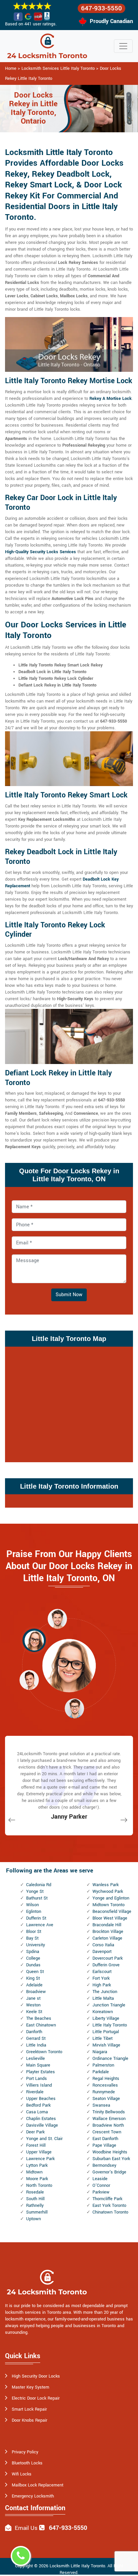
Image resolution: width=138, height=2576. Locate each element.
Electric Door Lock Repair (36, 2398)
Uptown (33, 2219)
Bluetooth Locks (27, 2463)
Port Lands (37, 2079)
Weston (33, 2005)
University (36, 1945)
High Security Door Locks (36, 2376)
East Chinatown (41, 2025)
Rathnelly (35, 2206)
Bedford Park (38, 2105)
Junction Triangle (109, 2005)
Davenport (102, 1952)
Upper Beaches (41, 2099)
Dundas (33, 1965)
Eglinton (34, 1912)
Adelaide (34, 1985)
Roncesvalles (105, 2085)
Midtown (34, 2172)
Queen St (35, 1972)
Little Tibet (102, 2038)
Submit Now (69, 1295)
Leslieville (36, 2059)
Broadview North (108, 2125)
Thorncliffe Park (107, 2199)
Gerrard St (36, 2038)
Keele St (34, 2012)
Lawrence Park (40, 2159)
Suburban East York (111, 2159)
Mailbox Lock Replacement (38, 2485)
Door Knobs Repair (29, 2420)
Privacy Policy (25, 2452)
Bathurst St (37, 1898)
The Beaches (39, 2018)
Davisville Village (42, 2125)
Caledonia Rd (39, 1885)
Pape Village (104, 2145)
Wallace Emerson (109, 2119)
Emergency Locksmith (33, 2496)
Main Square (38, 2065)
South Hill (35, 2199)
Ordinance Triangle (110, 2059)
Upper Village (39, 2152)
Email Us (26, 2528)
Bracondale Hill (107, 1925)
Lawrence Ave (40, 1925)
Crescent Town (107, 2132)
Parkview (101, 2192)
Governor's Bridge (109, 2172)
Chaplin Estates (41, 2119)
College (33, 1958)
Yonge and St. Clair (44, 2139)
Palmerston (103, 2065)
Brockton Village (108, 1932)
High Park (102, 1985)
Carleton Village (107, 1938)
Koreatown (103, 2012)
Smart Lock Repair (29, 2409)
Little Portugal (106, 2032)
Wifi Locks (22, 2474)
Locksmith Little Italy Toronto (77, 2566)
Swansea (101, 2105)
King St (33, 1978)
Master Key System (30, 2387)
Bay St (32, 1938)
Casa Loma (37, 2112)
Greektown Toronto (44, 2052)
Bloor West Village (110, 1918)
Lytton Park (37, 2165)
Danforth (34, 2032)
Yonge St (35, 1891)
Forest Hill (36, 2145)
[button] (57, 1619)
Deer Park (35, 2132)
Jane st (33, 1998)
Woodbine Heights (110, 2152)
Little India (36, 2045)
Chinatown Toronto (110, 2212)
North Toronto (39, 2185)
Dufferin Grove (106, 1965)
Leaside (100, 2179)
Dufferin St (36, 1918)
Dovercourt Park (108, 1958)
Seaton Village (106, 2099)
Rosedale (35, 2192)
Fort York (101, 1978)
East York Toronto (109, 2206)
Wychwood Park (108, 1891)
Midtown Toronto (109, 1905)
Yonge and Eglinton (111, 1898)
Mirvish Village (106, 2045)
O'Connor (101, 2185)
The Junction (105, 1992)
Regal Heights (106, 2079)
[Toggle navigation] (123, 46)
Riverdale (35, 2092)
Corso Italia (103, 1945)
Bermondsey (104, 2165)
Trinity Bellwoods (109, 2112)
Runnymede (104, 2092)
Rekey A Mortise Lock (111, 399)
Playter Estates (41, 2072)
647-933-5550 (101, 8)
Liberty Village (106, 2018)
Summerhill (37, 2212)
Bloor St (34, 1932)
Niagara (100, 2052)
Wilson (32, 1905)
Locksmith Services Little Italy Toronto (58, 68)
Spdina (33, 1952)
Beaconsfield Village (112, 1912)
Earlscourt (102, 1972)
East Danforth (105, 2139)
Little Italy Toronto (110, 2025)
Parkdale (101, 2072)
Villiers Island (39, 2085)
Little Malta (103, 1998)
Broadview (36, 1992)
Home (11, 68)
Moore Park (37, 2179)
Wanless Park (106, 1885)
